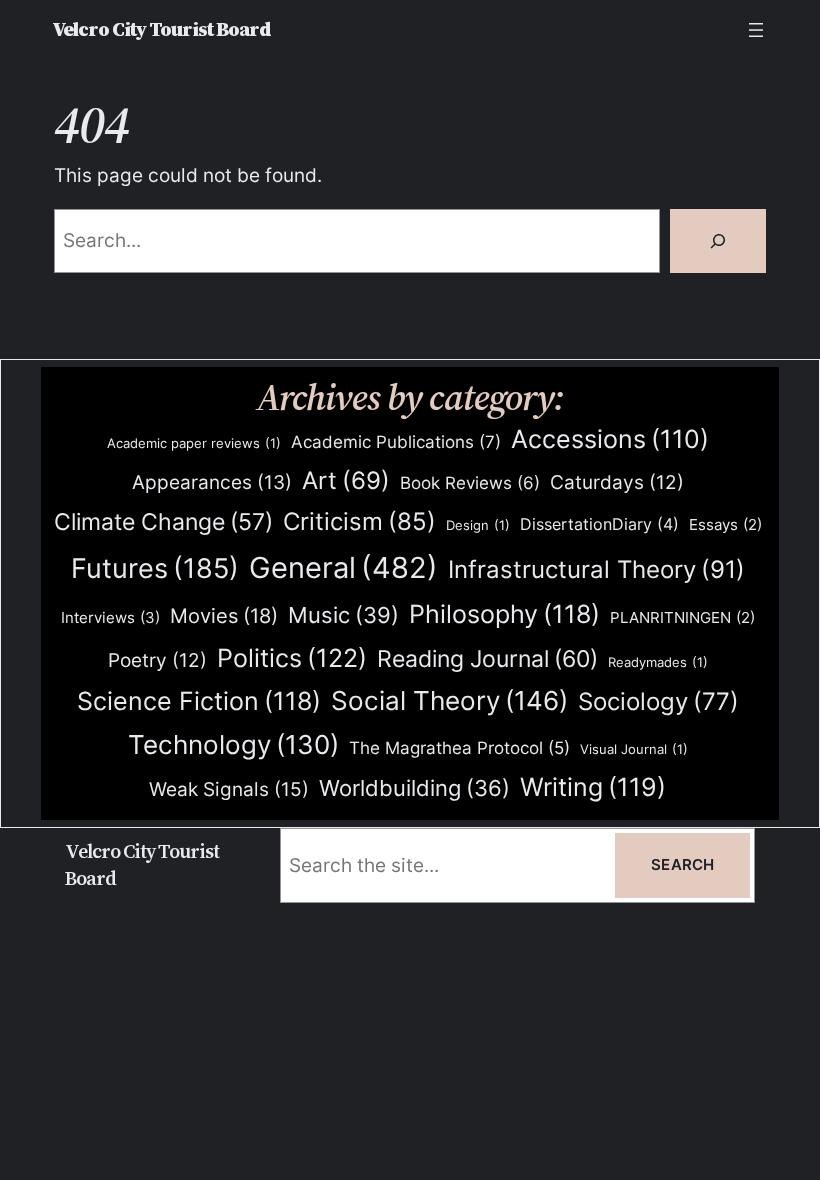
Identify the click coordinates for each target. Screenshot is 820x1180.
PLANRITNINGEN (682, 618)
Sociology (658, 701)
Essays (725, 525)
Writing (593, 787)
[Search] (718, 241)
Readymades (658, 662)
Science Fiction (199, 701)
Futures (155, 568)
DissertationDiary (599, 524)
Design (478, 525)
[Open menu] (756, 30)
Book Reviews (470, 483)
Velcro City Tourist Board (161, 29)
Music (343, 615)
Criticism (359, 521)
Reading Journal (487, 658)
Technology (233, 744)
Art (346, 480)
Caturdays (617, 482)
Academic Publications (396, 441)
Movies (224, 616)
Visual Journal (634, 749)
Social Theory (449, 700)
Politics (292, 657)
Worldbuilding (414, 788)
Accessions (610, 439)
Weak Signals (229, 789)
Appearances (212, 482)
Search (682, 865)
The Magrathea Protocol (459, 748)
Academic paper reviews (194, 443)
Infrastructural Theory (596, 569)
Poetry (157, 660)
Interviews (110, 617)
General (343, 567)
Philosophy (504, 614)
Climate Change (163, 522)
